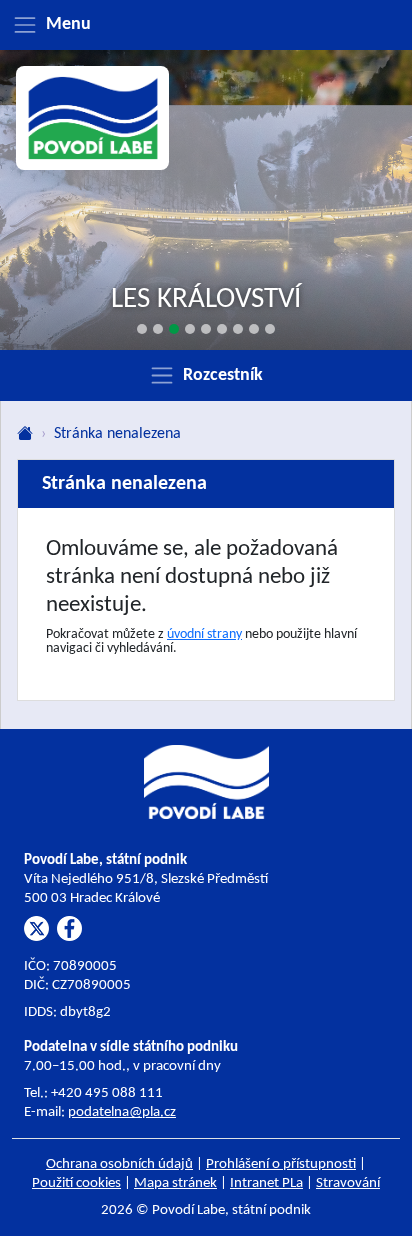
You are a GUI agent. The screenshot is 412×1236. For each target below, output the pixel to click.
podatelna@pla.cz (122, 1112)
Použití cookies (76, 1183)
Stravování (348, 1183)
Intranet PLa (266, 1183)
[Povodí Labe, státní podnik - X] (36, 928)
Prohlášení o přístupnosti (281, 1164)
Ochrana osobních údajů (119, 1164)
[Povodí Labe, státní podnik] (93, 118)
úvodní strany (204, 634)
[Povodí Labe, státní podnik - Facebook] (69, 928)
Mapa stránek (175, 1183)
